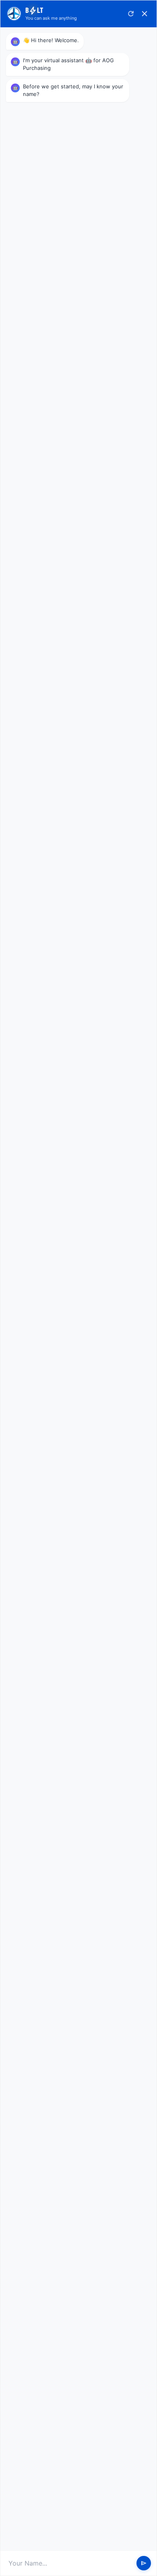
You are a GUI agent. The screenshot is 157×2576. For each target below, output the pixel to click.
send (144, 2563)
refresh (131, 14)
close (145, 14)
